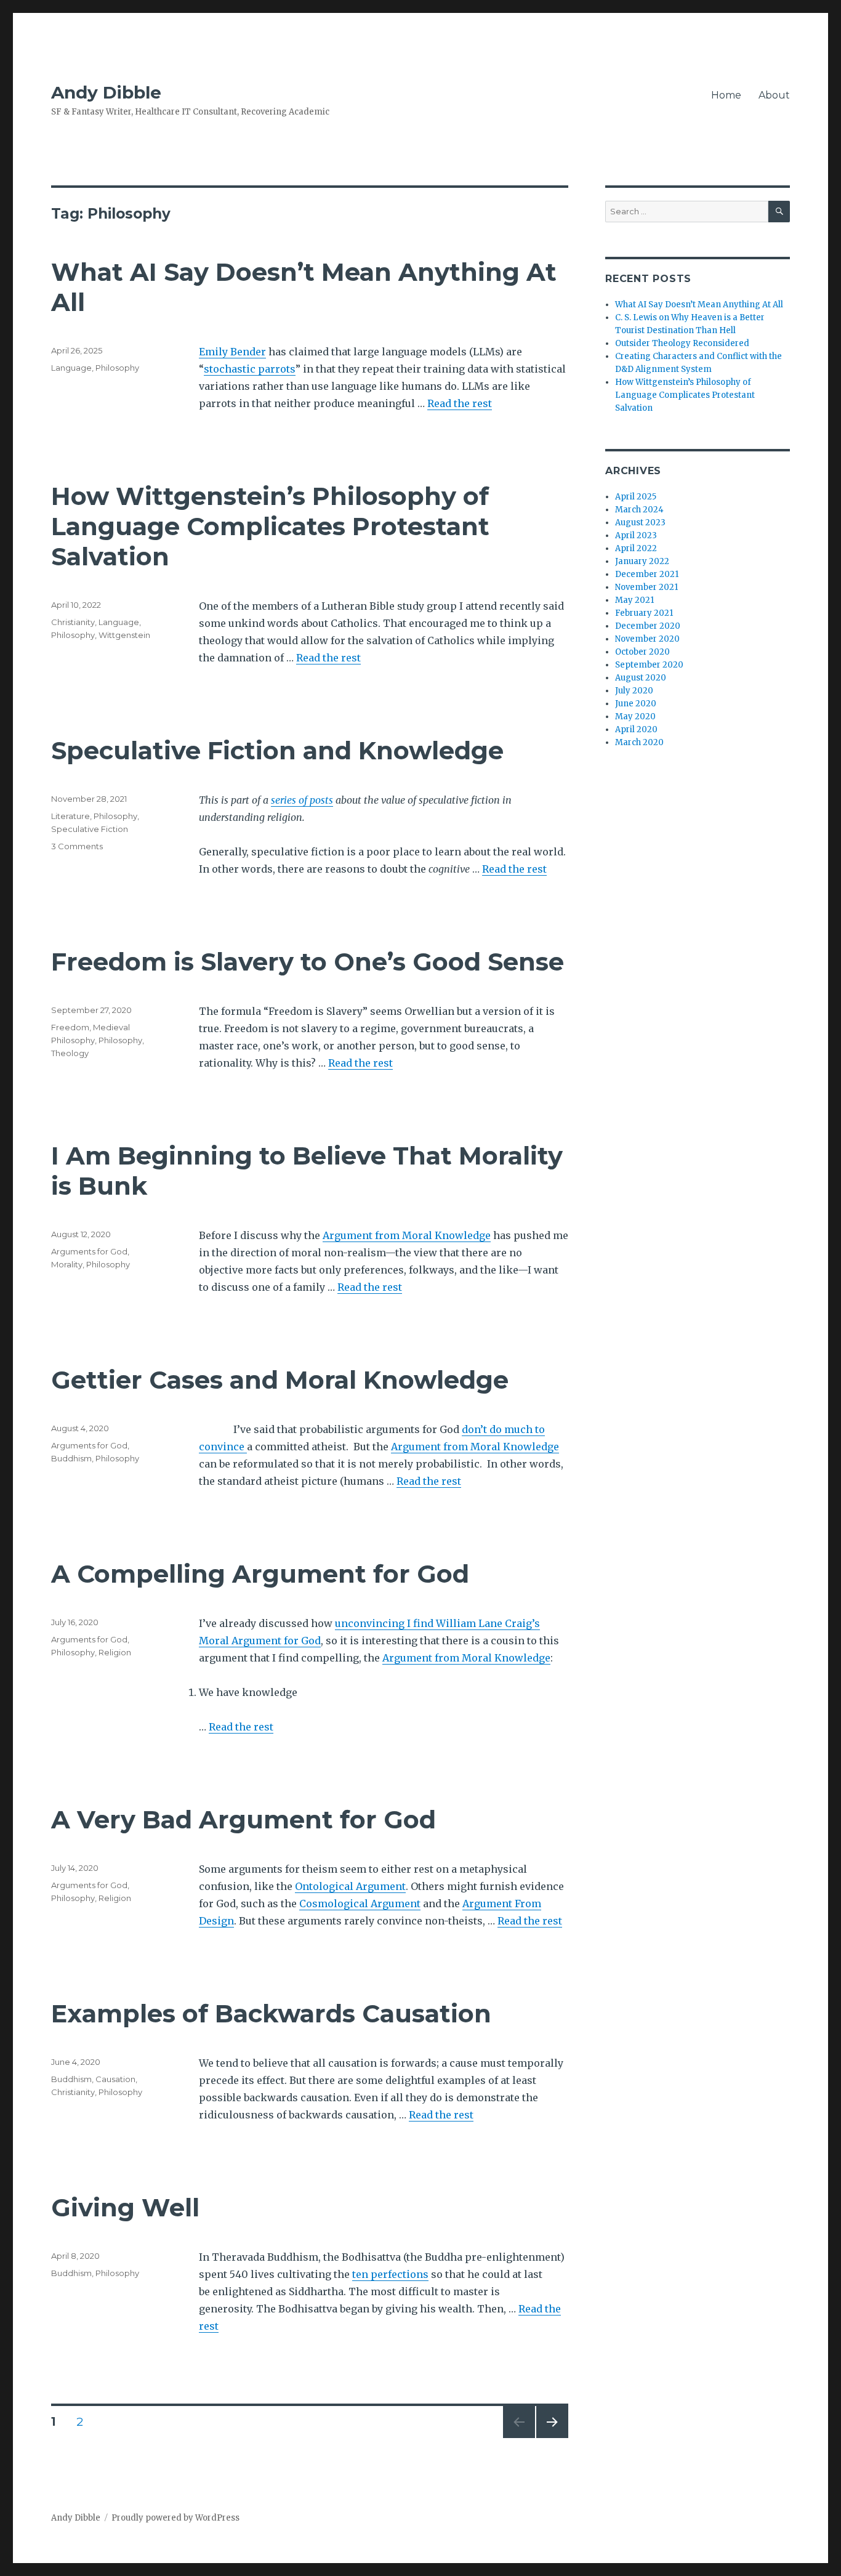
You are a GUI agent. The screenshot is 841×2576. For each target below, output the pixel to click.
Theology (70, 1053)
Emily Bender (232, 352)
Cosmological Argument (360, 1904)
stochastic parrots (250, 369)
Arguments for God (89, 1251)
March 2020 (639, 742)
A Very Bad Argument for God (243, 1819)
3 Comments (77, 846)
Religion (115, 1652)
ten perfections (390, 2274)
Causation (115, 2079)
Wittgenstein (124, 635)
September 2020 (649, 665)
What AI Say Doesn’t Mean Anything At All (699, 305)
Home (726, 95)
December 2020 (648, 626)
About (774, 95)
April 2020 (636, 729)
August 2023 (640, 523)
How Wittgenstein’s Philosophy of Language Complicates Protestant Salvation (270, 526)
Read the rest (460, 403)
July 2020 (634, 691)
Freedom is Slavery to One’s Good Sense (308, 962)
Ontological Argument (350, 1886)
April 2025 (636, 497)
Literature (70, 816)
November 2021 (646, 587)
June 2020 (636, 704)
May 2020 (635, 717)
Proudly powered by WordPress (175, 2518)
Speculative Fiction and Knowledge (277, 750)
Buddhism (71, 1458)
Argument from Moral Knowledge (407, 1235)
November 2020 (647, 639)
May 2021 (634, 600)
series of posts (302, 800)
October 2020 (642, 652)
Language (71, 368)
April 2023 (636, 535)
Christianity (73, 622)
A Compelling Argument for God (260, 1574)
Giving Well (125, 2207)
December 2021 (647, 574)
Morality (67, 1264)
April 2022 (636, 548)
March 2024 (639, 510)
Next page (552, 2438)
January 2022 (642, 561)
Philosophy (117, 368)
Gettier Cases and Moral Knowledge (280, 1380)
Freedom (70, 1027)
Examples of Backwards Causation (271, 2013)
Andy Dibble (106, 92)
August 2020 (641, 678)
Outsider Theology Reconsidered (682, 343)
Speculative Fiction (90, 829)
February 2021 (644, 613)
